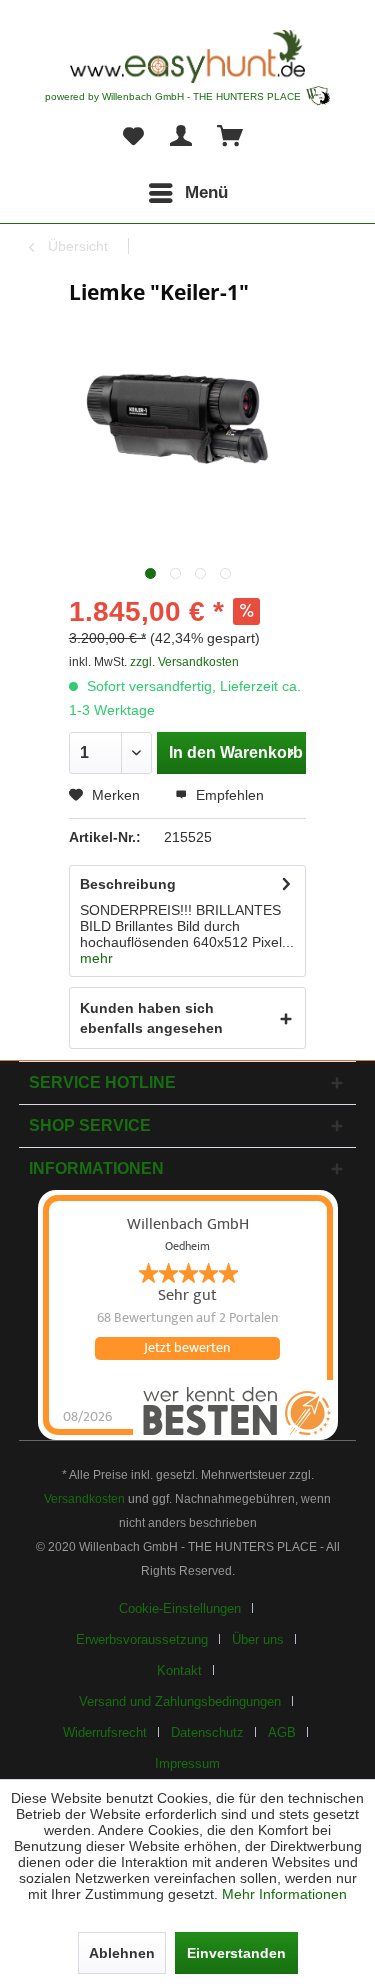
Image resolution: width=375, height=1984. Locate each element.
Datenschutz (207, 1732)
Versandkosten (84, 1499)
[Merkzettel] (133, 137)
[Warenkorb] (231, 137)
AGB (282, 1732)
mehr (96, 958)
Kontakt (179, 1670)
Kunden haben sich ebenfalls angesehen (151, 1018)
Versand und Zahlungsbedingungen (180, 1701)
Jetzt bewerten (187, 1348)
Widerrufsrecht (105, 1732)
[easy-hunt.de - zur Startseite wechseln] (187, 56)
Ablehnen (122, 1953)
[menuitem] (188, 193)
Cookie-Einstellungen (180, 1608)
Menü (206, 192)
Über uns (258, 1639)
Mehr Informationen (284, 1894)
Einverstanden (236, 1953)
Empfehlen (228, 795)
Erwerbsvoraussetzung (142, 1639)
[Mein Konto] (182, 137)
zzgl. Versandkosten (184, 662)
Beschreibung (128, 884)
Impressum (187, 1763)
